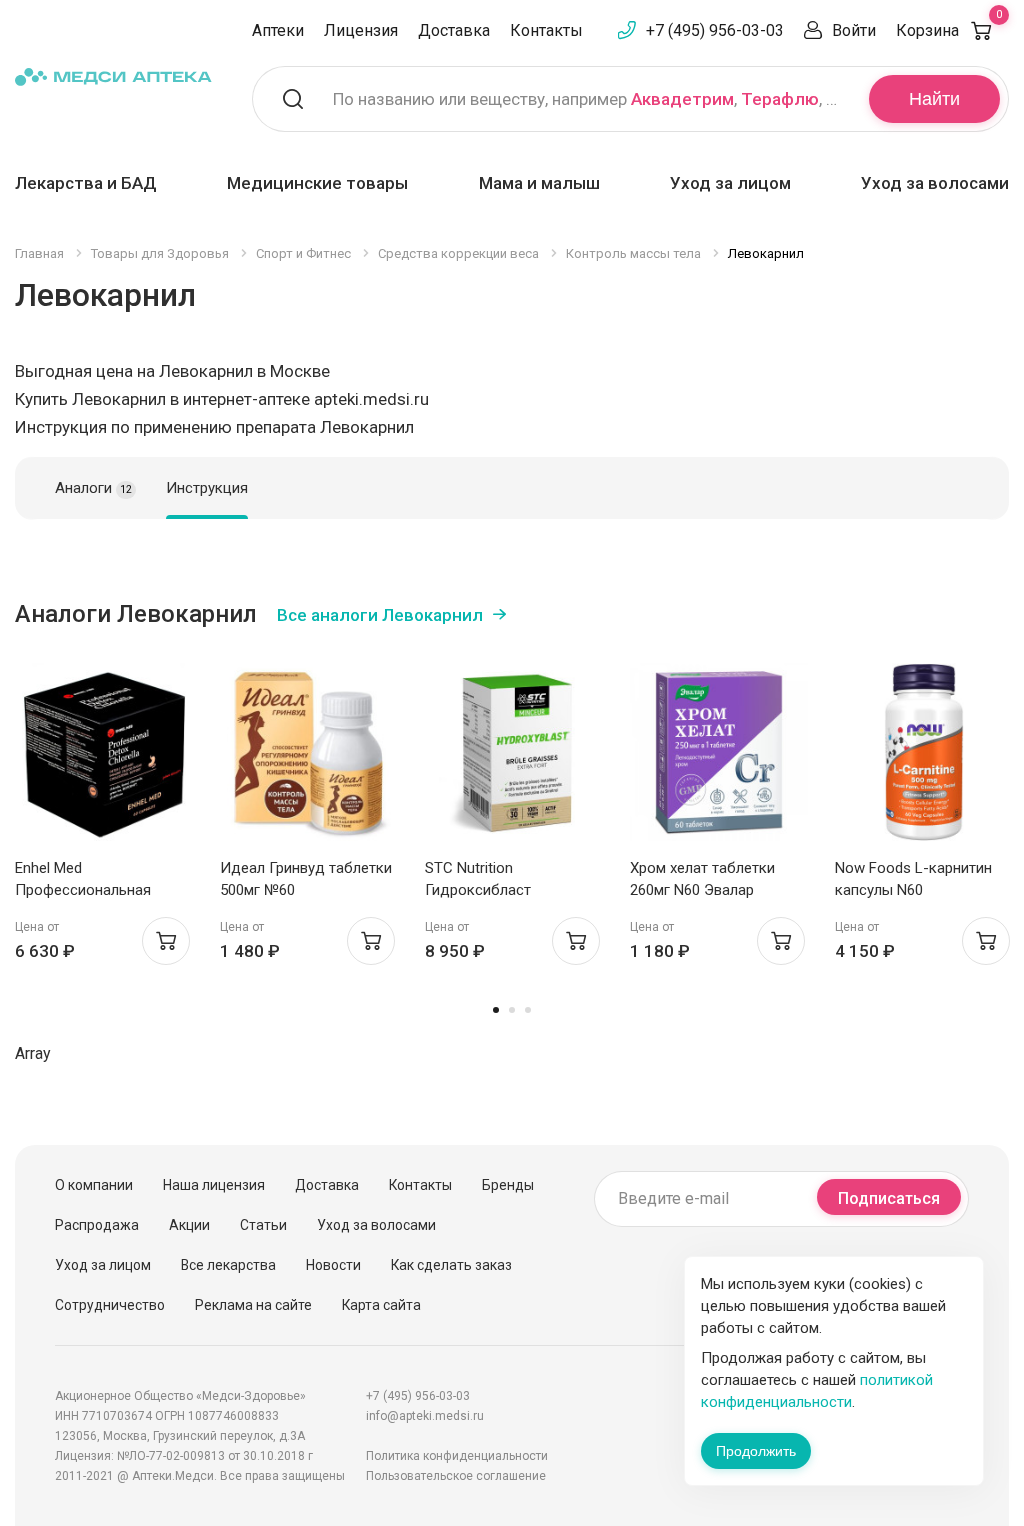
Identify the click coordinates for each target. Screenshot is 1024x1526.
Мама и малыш (539, 183)
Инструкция (207, 488)
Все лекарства (228, 1265)
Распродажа (97, 1225)
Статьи (263, 1225)
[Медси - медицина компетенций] (113, 76)
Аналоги (93, 488)
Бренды (508, 1185)
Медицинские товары (317, 183)
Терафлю (780, 99)
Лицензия (361, 30)
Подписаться (889, 1198)
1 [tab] (496, 1010)
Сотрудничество (110, 1305)
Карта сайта (381, 1305)
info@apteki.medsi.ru (425, 1416)
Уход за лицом (730, 183)
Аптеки (278, 30)
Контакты (546, 30)
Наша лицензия (214, 1185)
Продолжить (756, 1451)
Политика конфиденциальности (457, 1456)
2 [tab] (512, 1010)
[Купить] (166, 941)
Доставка (454, 30)
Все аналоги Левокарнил (380, 615)
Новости (333, 1265)
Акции (189, 1225)
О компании (94, 1185)
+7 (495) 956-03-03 (715, 30)
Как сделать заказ (451, 1265)
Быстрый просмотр (104, 757)
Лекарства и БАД (86, 183)
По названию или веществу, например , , (588, 99)
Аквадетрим (682, 99)
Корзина (949, 30)
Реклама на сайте (253, 1305)
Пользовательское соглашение (456, 1476)
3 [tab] (528, 1010)
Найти (934, 99)
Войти (854, 30)
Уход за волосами (935, 183)
